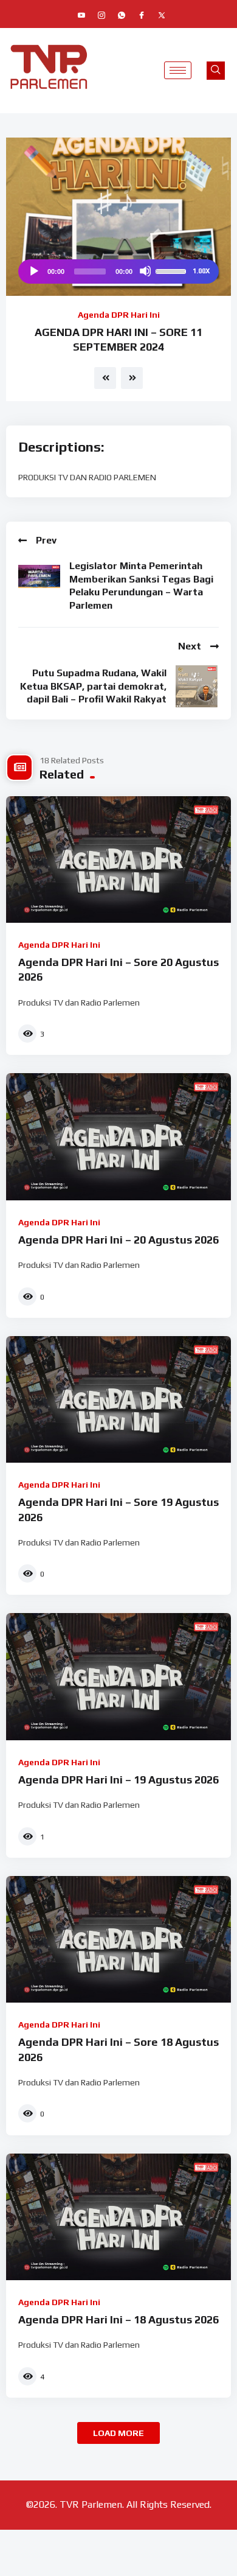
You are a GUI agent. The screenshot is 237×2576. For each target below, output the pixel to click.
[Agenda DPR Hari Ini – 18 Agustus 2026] (118, 2217)
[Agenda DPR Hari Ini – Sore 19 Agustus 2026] (118, 1399)
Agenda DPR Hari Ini (119, 315)
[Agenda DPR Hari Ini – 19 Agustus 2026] (118, 1676)
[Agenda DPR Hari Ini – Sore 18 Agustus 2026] (118, 1939)
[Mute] (145, 271)
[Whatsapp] (122, 15)
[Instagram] (101, 15)
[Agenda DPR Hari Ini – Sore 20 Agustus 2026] (118, 859)
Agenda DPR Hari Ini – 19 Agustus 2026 (118, 1780)
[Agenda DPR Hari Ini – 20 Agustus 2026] (118, 1136)
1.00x (201, 271)
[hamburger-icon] (178, 70)
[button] (216, 71)
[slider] (173, 270)
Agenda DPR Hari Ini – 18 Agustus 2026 (118, 2319)
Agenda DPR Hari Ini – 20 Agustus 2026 (118, 1240)
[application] (118, 271)
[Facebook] (142, 15)
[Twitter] (162, 15)
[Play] (33, 271)
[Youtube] (81, 15)
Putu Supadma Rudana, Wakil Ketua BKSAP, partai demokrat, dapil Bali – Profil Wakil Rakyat (93, 686)
